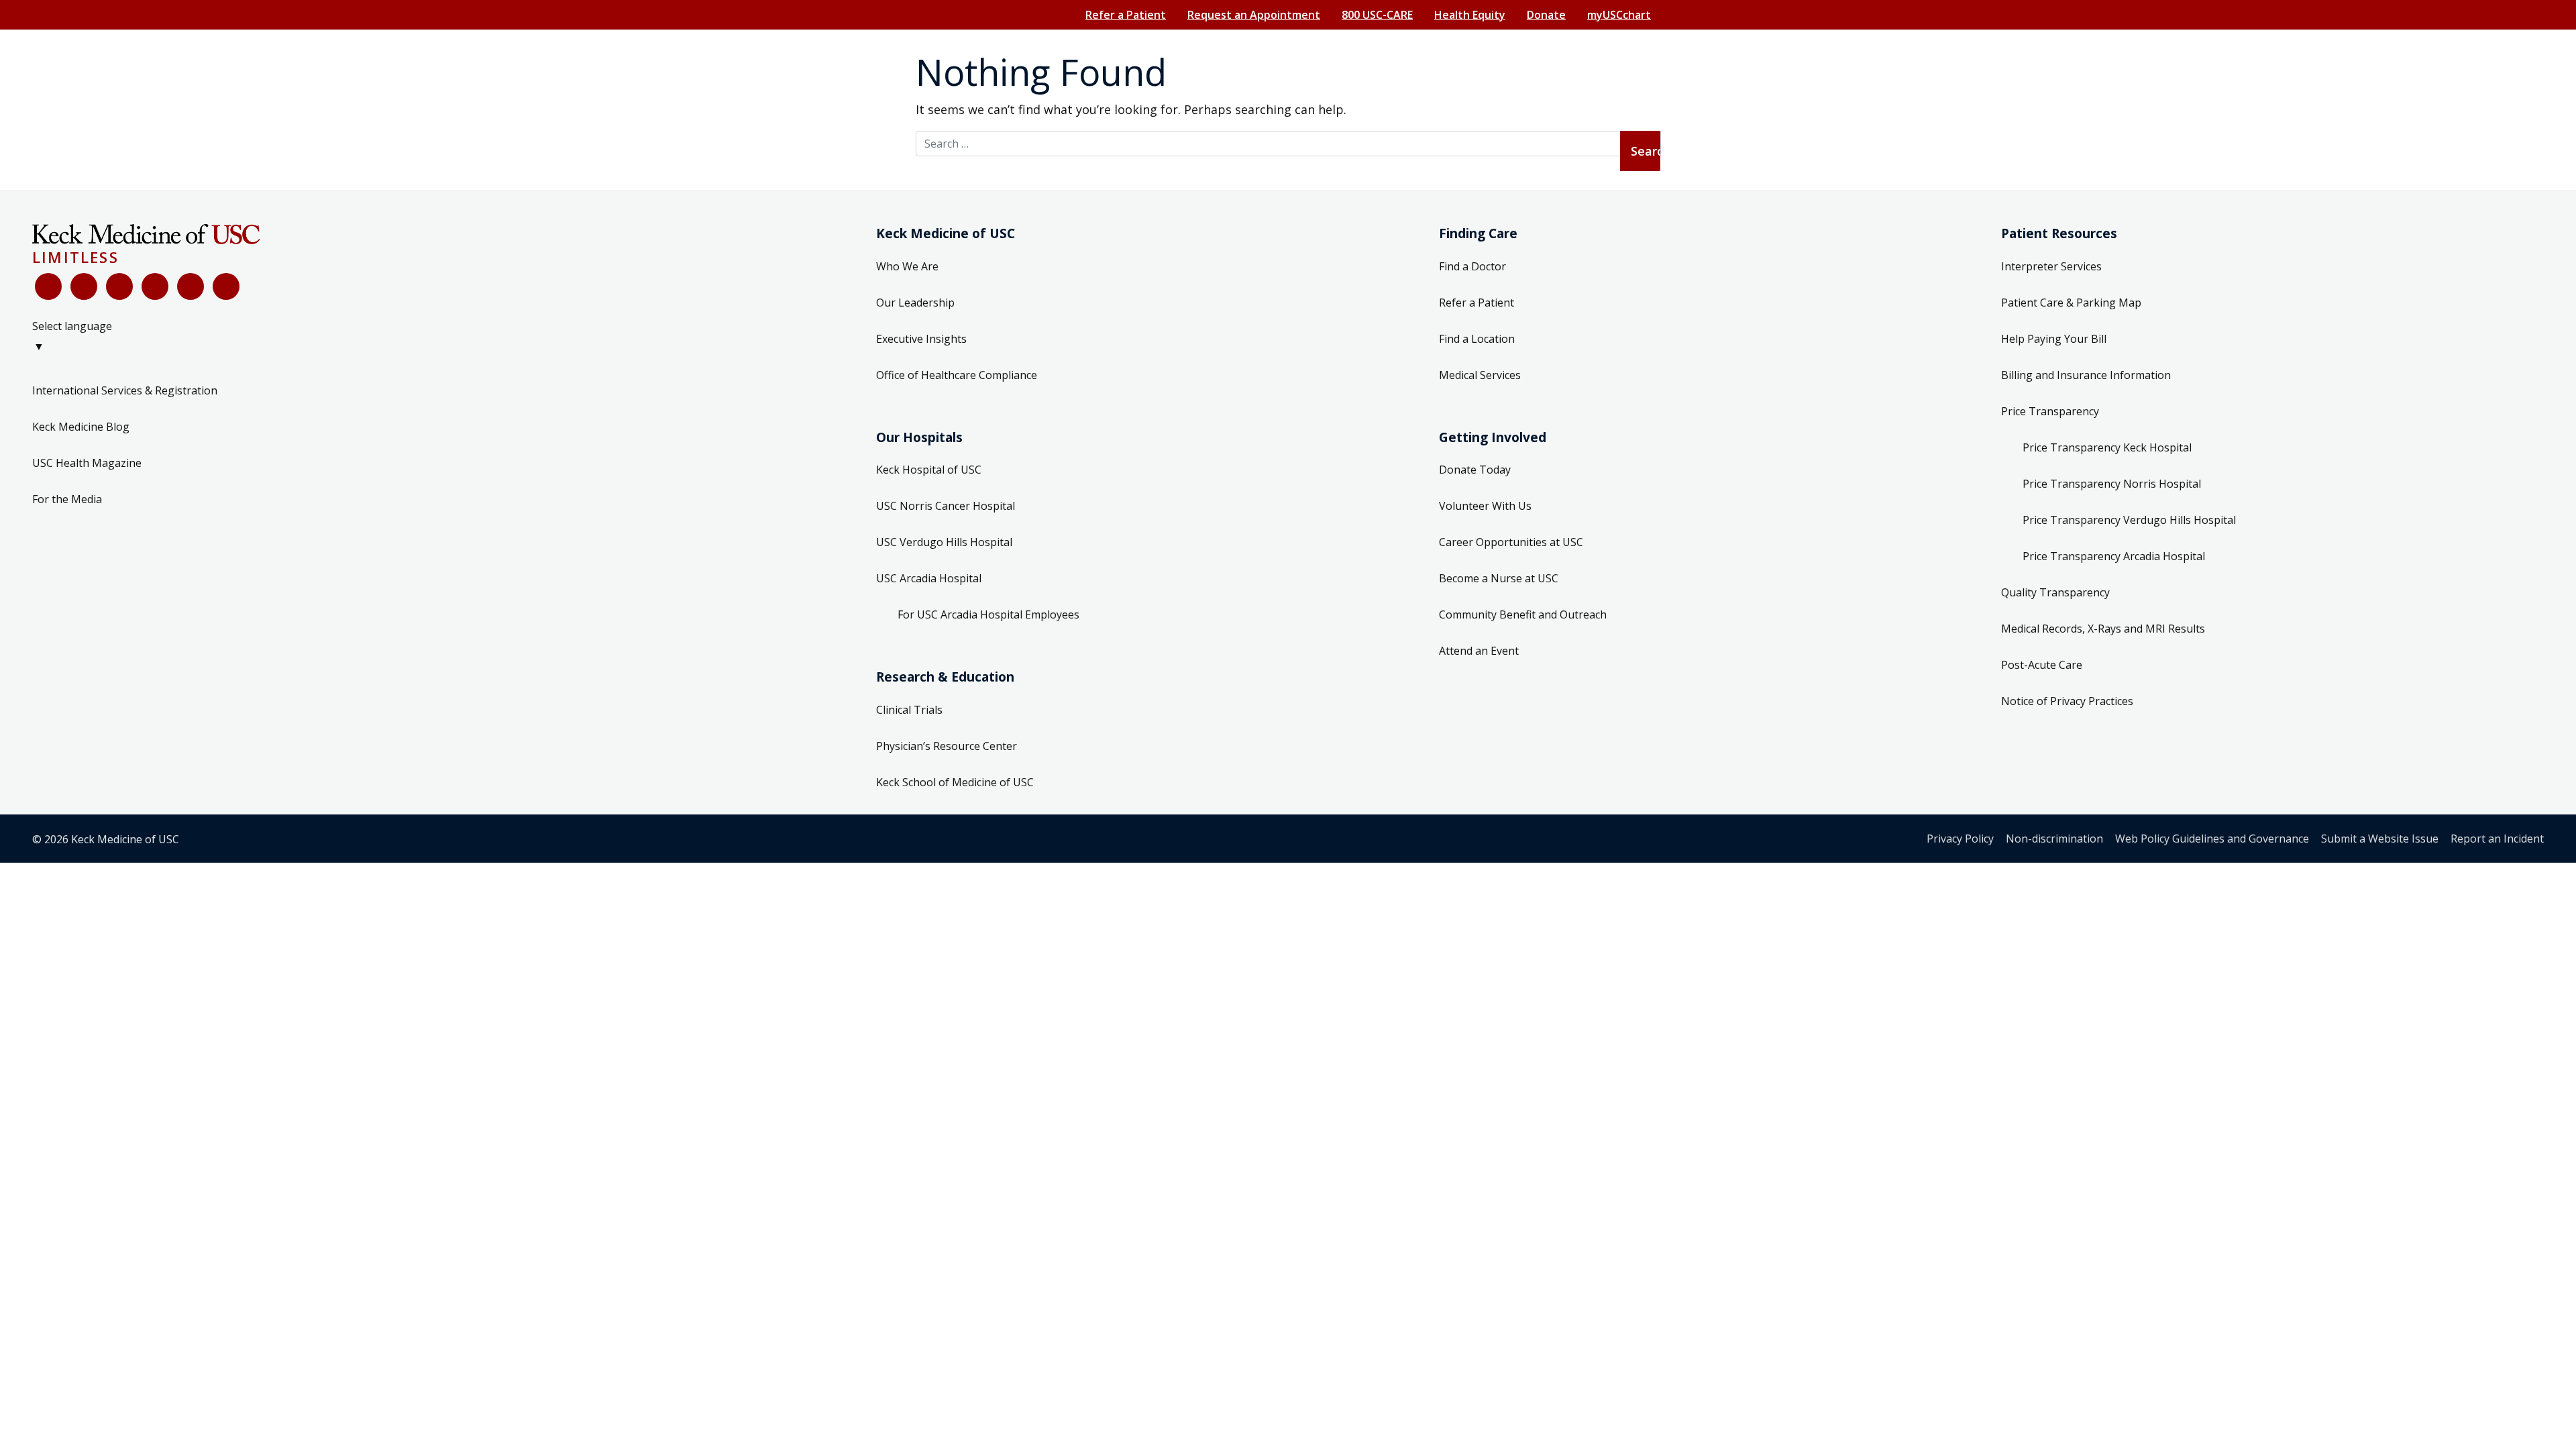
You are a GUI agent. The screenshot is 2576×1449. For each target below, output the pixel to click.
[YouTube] (119, 286)
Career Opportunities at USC (1511, 542)
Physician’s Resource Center (947, 746)
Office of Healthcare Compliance (957, 375)
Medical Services (1480, 375)
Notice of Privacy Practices (2067, 701)
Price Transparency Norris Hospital (2112, 484)
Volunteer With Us (1485, 506)
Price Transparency (2050, 411)
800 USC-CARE (1377, 15)
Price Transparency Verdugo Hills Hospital (2129, 520)
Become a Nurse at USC (1499, 578)
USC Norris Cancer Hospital (946, 506)
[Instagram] (191, 286)
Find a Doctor (1472, 266)
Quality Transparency (2055, 592)
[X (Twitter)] (84, 286)
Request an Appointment (1254, 15)
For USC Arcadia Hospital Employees (988, 614)
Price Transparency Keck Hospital (2107, 447)
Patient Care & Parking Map (2071, 303)
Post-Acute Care (2042, 665)
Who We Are (907, 266)
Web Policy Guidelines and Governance (2212, 839)
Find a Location (1477, 339)
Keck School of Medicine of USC (955, 782)
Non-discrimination (2054, 839)
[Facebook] (48, 286)
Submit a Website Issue (2380, 839)
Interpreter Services (2051, 266)
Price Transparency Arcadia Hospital (2114, 556)
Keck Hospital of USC (929, 470)
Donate (1546, 15)
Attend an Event (1479, 651)
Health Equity (1470, 15)
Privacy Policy (1960, 839)
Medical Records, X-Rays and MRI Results (2103, 629)
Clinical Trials (909, 710)
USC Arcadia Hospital (929, 578)
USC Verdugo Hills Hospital (944, 542)
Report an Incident (2497, 839)
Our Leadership (915, 303)
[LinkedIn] (155, 286)
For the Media (67, 499)
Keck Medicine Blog (81, 427)
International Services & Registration (125, 390)
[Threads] (226, 286)
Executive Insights (921, 339)
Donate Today (1475, 470)
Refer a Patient (1126, 15)
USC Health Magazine (87, 463)
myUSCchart (1619, 15)
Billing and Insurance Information (2086, 375)
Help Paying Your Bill (2054, 339)
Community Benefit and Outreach (1523, 614)
